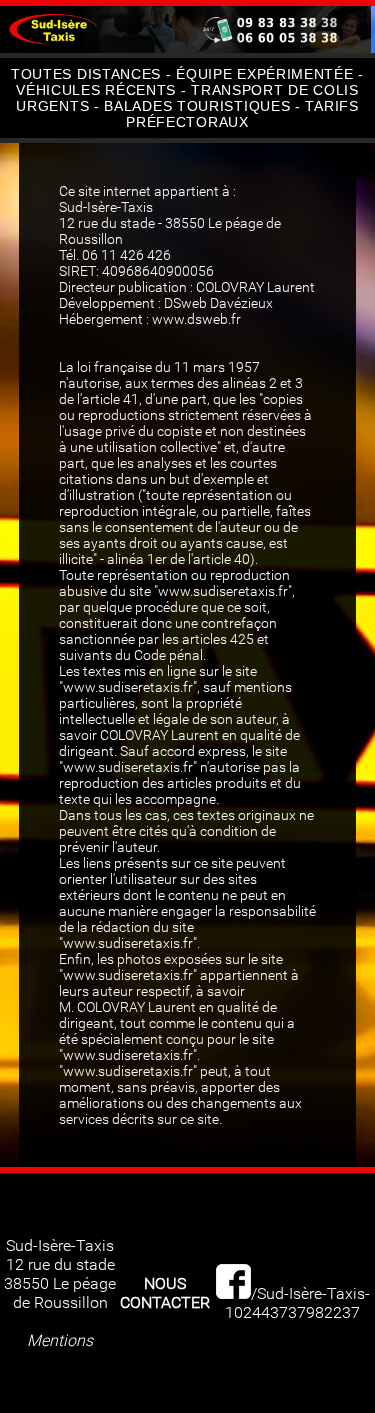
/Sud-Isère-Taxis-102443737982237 (297, 1303)
